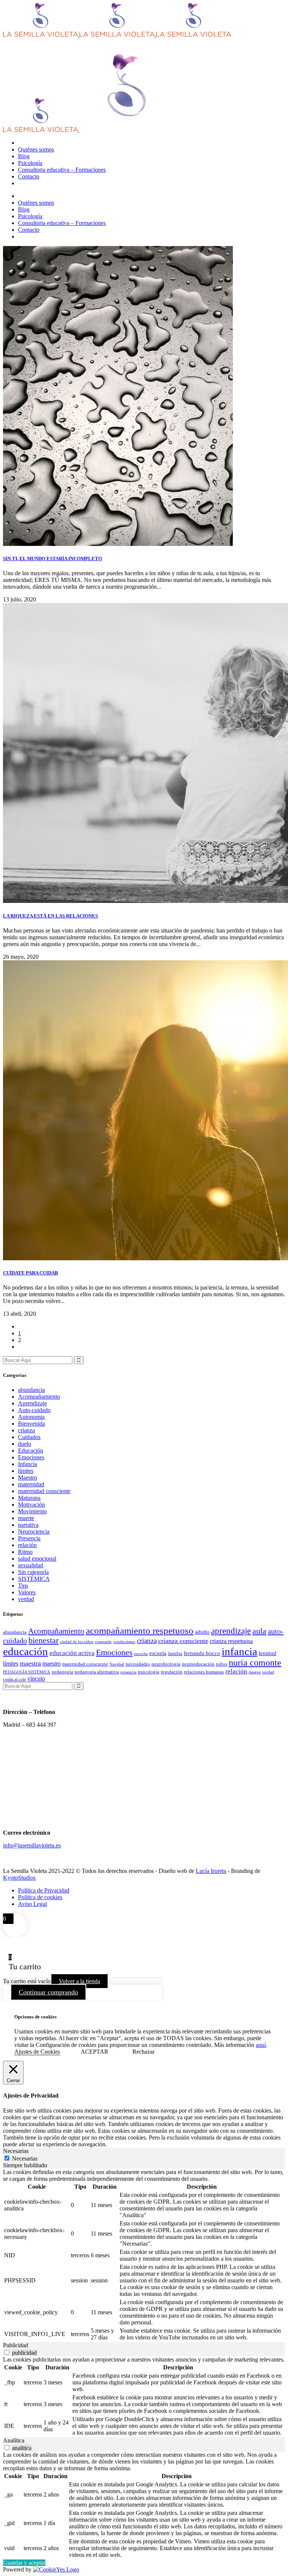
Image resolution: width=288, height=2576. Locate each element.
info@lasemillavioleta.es (32, 1845)
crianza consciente (183, 1641)
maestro (52, 1664)
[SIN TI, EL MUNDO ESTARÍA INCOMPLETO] (118, 544)
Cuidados (29, 1437)
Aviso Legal (32, 1904)
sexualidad (31, 1565)
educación (25, 1651)
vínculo (36, 1679)
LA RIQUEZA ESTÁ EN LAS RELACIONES (50, 916)
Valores (27, 1592)
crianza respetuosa (231, 1641)
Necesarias (25, 2158)
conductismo (124, 1642)
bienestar (43, 1640)
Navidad (117, 1664)
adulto (202, 1632)
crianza (26, 1430)
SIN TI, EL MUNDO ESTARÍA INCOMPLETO (52, 559)
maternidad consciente (44, 1491)
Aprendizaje (32, 1403)
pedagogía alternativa (97, 1672)
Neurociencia (34, 1532)
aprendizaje (231, 1631)
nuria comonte (255, 1663)
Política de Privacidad (44, 1890)
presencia (128, 1672)
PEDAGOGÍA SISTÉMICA (27, 1672)
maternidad (31, 1484)
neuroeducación (198, 1664)
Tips (23, 1586)
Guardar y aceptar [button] (24, 2563)
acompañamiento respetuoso (140, 1631)
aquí (261, 2045)
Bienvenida (31, 1424)
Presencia (29, 1538)
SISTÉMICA (34, 1579)
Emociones (31, 1457)
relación (27, 1545)
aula (259, 1631)
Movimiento (32, 1511)
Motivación (31, 1505)
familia (175, 1653)
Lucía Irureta (211, 1871)
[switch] (7, 2352)
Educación (31, 1451)
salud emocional (37, 1559)
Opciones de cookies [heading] (35, 2017)
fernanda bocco (202, 1653)
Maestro (28, 1478)
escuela (158, 1653)
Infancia (28, 1464)
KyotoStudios (19, 1878)
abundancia (31, 1390)
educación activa (72, 1653)
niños (222, 1664)
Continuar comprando (48, 1992)
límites (26, 1471)
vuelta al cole (14, 1679)
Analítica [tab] (14, 2440)
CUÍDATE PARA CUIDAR (31, 1273)
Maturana (29, 1498)
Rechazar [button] (143, 2052)
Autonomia (31, 1417)
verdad (26, 1599)
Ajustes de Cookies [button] (37, 2052)
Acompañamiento (39, 1397)
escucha (141, 1654)
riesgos (255, 1672)
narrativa (28, 1525)
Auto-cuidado (34, 1410)
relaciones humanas (204, 1672)
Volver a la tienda (79, 1981)
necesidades (138, 1664)
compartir (103, 1642)
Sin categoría (33, 1572)
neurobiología (166, 1664)
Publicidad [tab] (16, 2345)
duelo (25, 1444)
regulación (172, 1672)
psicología (149, 1672)
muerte (26, 1518)
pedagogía (62, 1672)
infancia (239, 1651)
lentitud (268, 1653)
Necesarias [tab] (16, 2151)
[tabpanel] (144, 2255)
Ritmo (25, 1552)
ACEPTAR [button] (94, 2052)
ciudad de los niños (77, 1642)
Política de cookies (40, 1897)
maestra (30, 1663)
